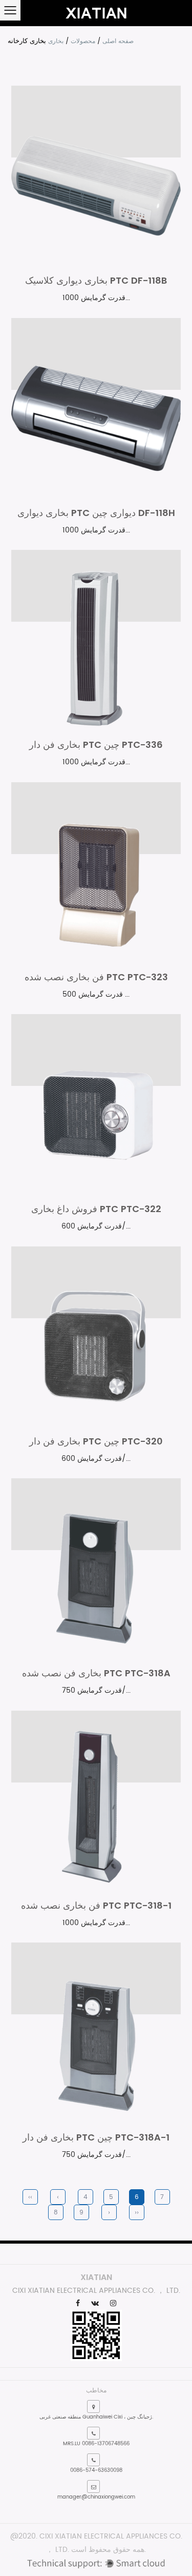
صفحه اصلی (118, 41)
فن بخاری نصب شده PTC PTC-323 (96, 977)
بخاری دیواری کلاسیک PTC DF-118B (96, 280)
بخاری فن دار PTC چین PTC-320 (96, 1441)
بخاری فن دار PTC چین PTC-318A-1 (96, 2137)
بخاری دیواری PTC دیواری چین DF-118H (96, 513)
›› (137, 2213)
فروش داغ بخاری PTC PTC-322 (96, 1209)
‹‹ (30, 2197)
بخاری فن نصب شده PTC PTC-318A (96, 1673)
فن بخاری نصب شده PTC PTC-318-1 (96, 1905)
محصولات (83, 41)
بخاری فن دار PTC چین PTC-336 (96, 745)
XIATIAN (96, 2277)
